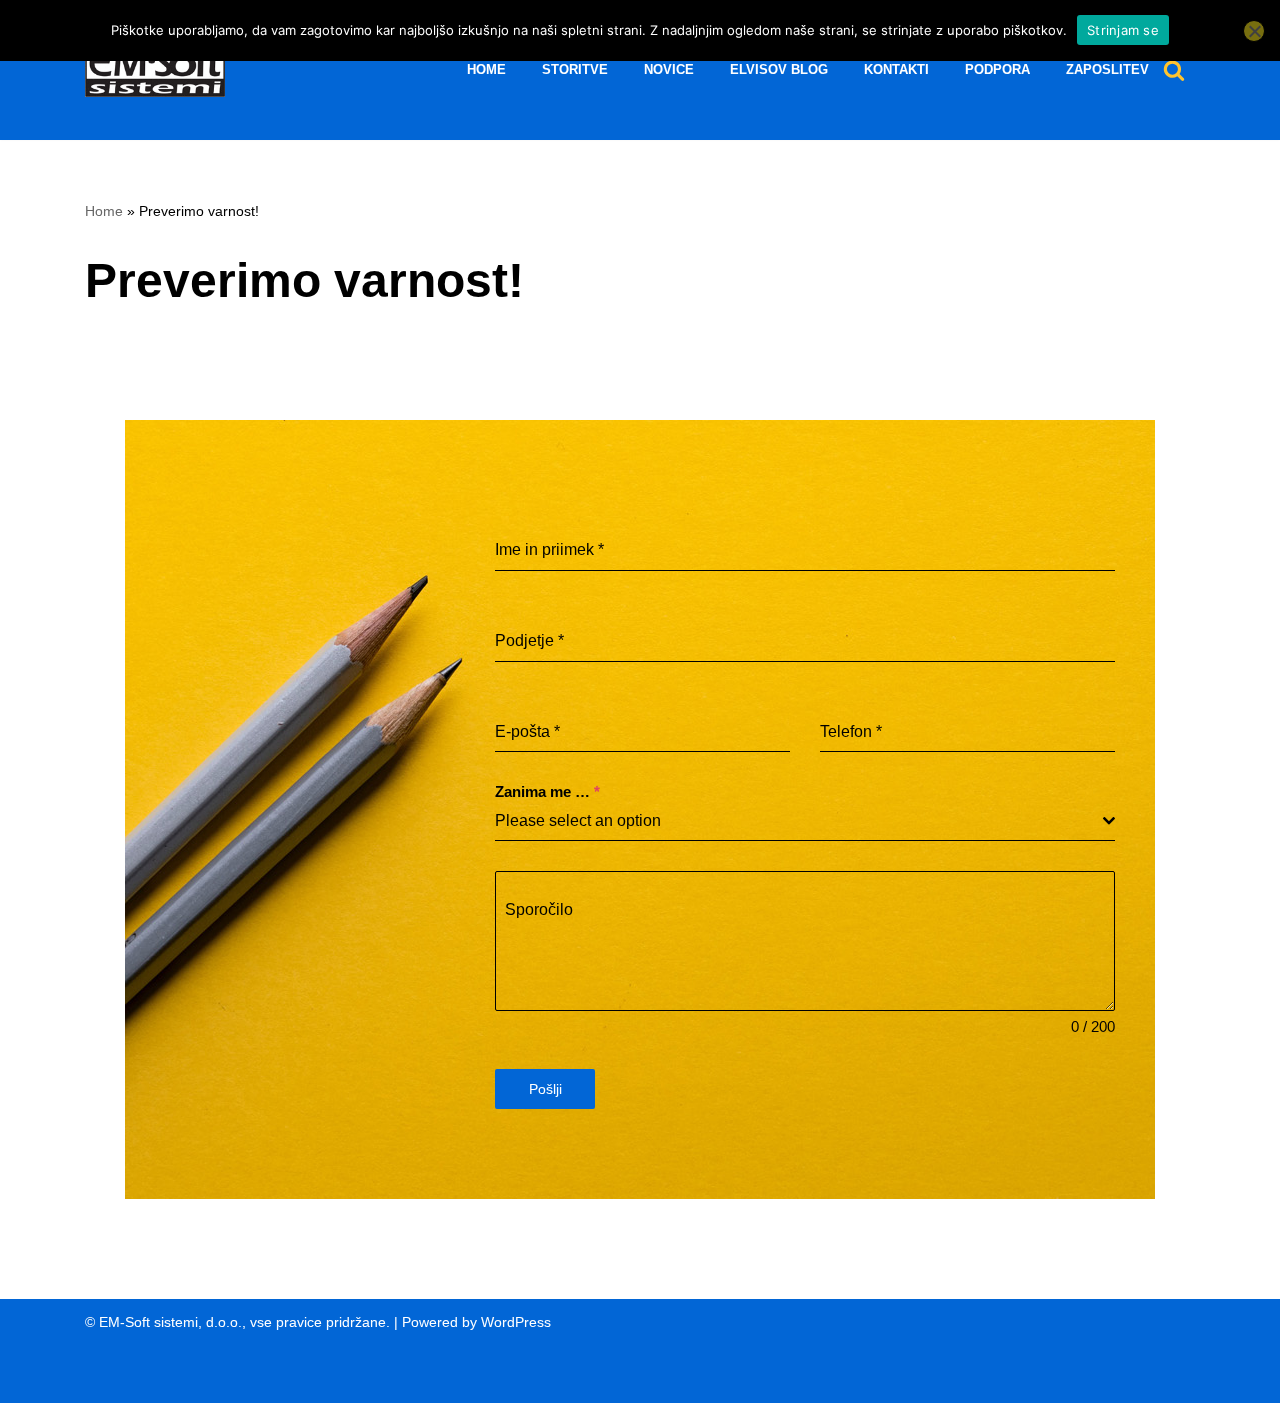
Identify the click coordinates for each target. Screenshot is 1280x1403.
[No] (1254, 31)
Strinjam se (1123, 30)
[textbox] (799, 821)
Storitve (575, 70)
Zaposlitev (1107, 70)
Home (486, 70)
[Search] (1174, 70)
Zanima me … (547, 791)
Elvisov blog (779, 70)
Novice (669, 70)
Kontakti (896, 70)
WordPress (516, 1322)
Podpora (997, 70)
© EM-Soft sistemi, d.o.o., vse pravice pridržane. (237, 1322)
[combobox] (805, 821)
